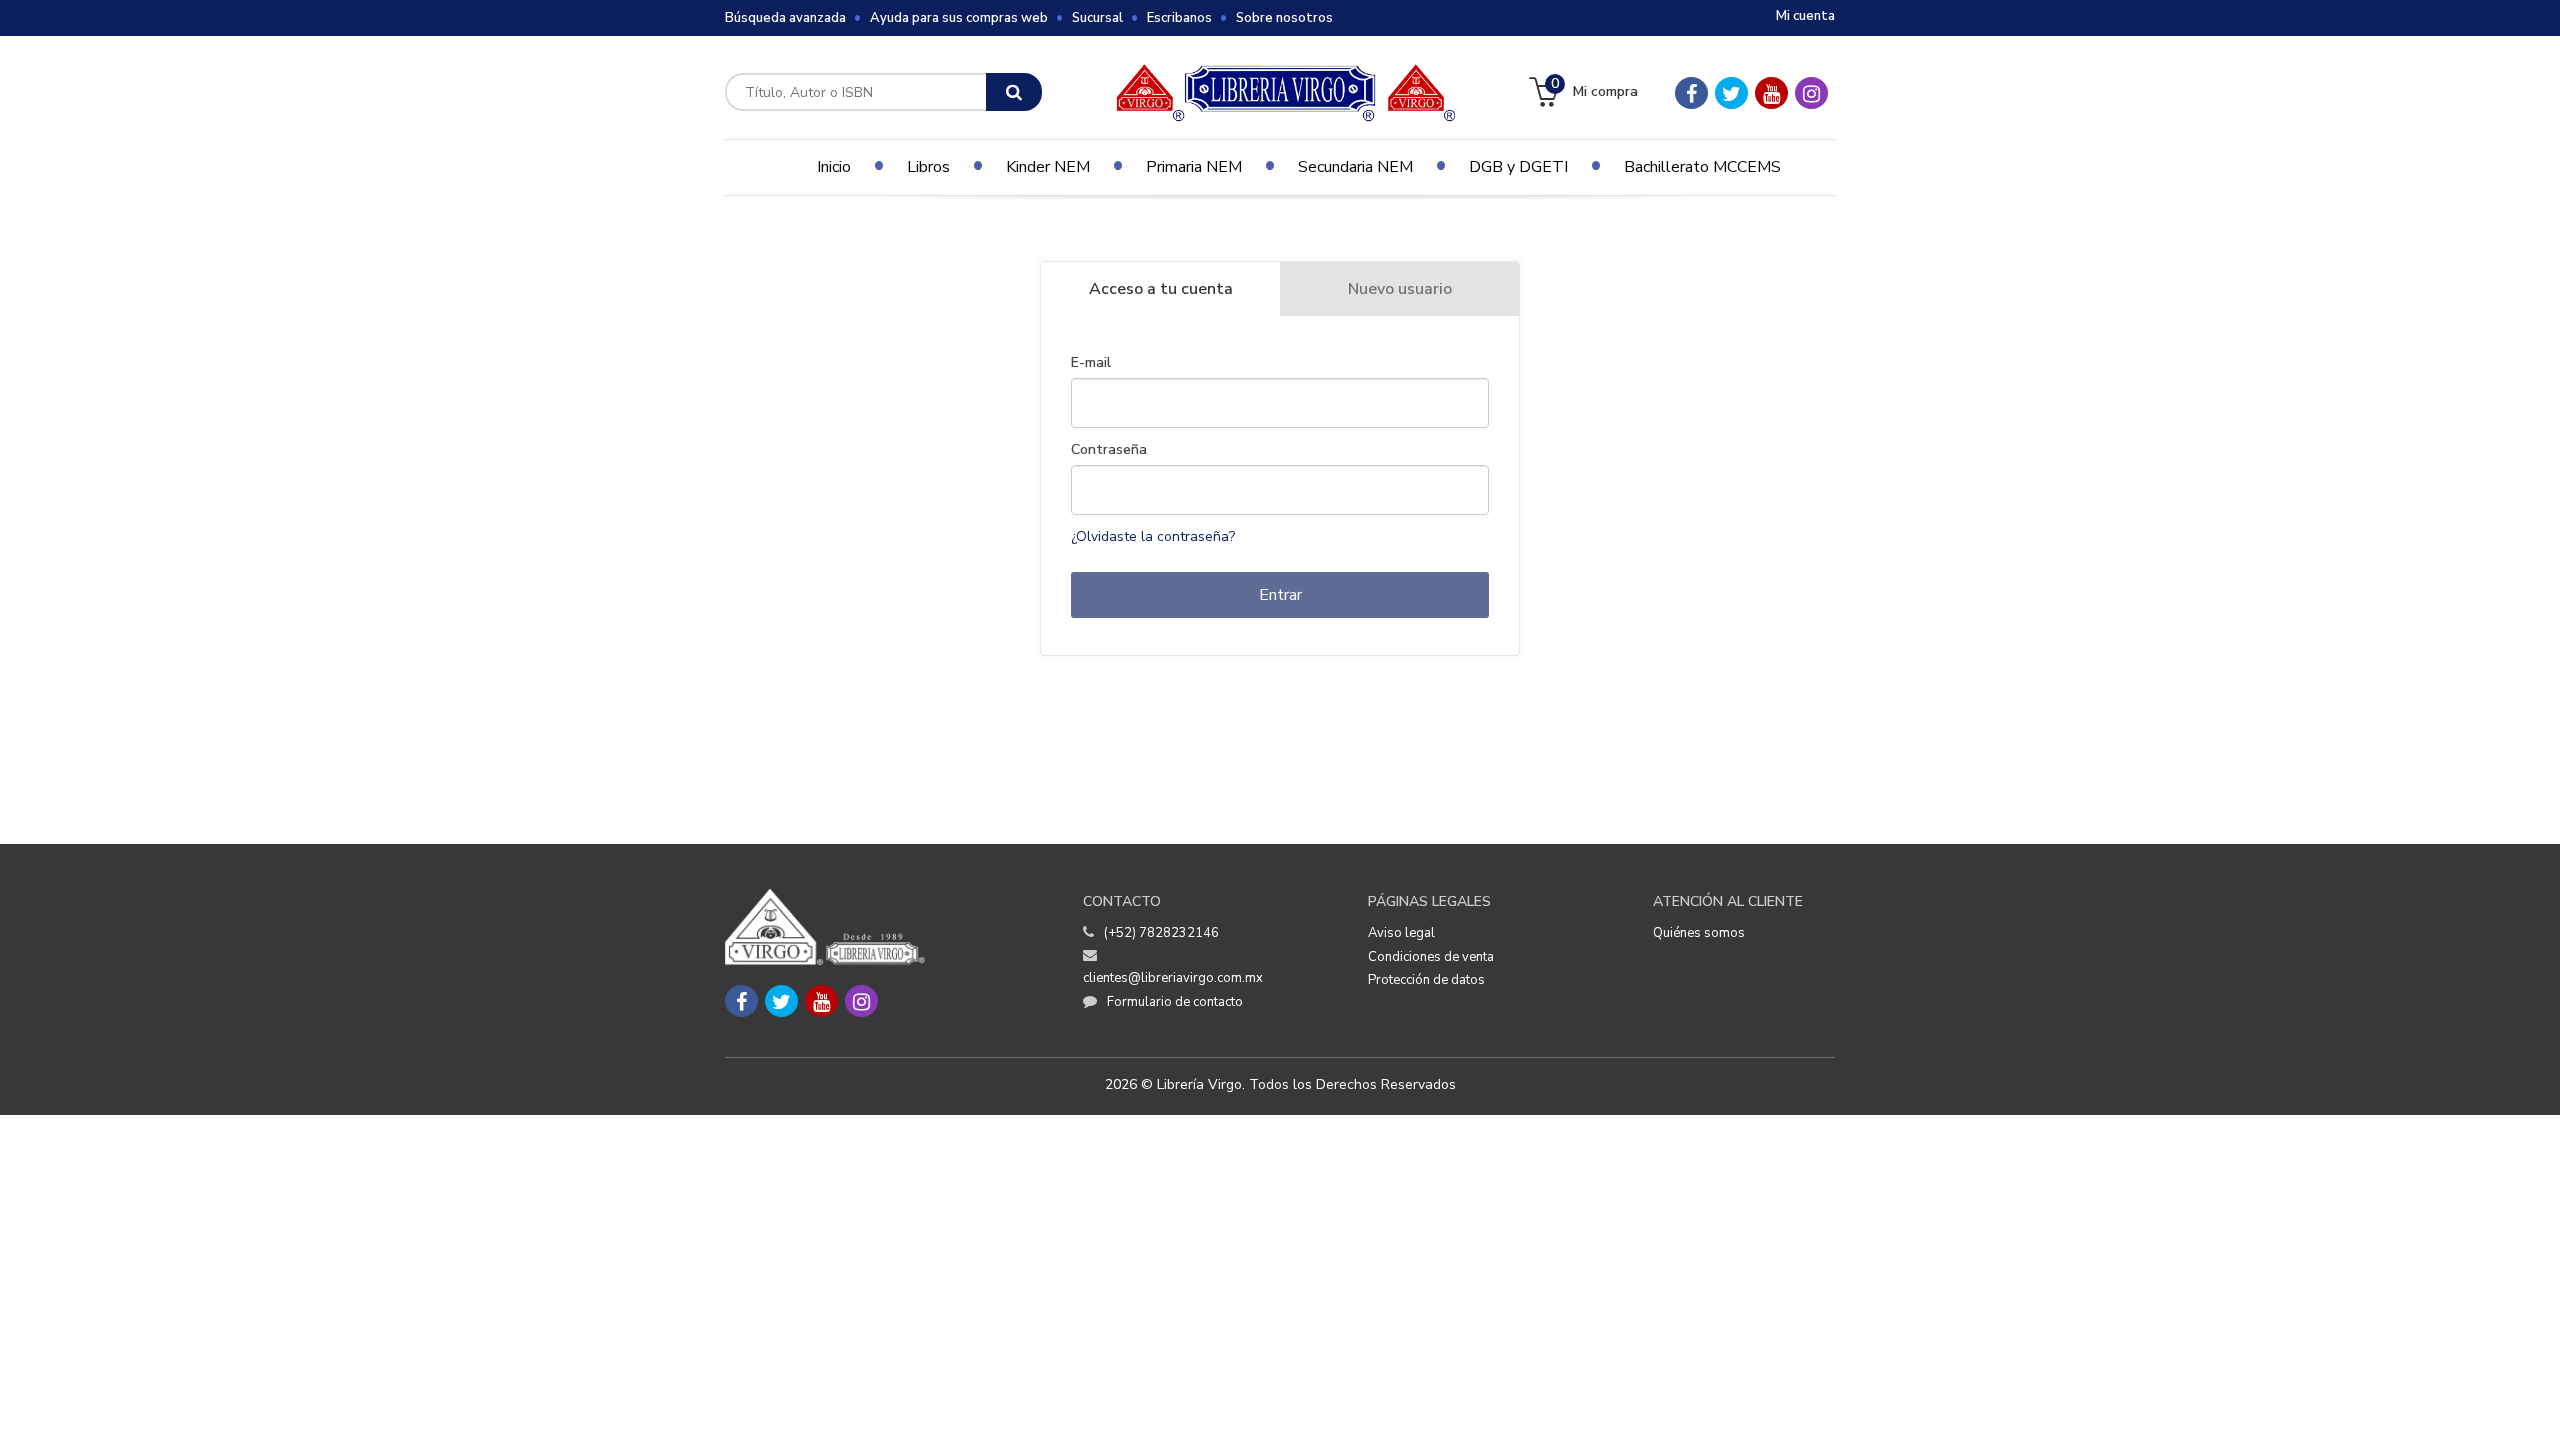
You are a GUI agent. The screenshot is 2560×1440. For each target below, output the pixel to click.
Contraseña (1109, 450)
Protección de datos (1426, 980)
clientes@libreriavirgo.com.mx (1173, 978)
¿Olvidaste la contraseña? (1153, 536)
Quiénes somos (1699, 933)
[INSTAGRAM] (1811, 93)
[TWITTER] (1731, 93)
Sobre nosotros (1284, 18)
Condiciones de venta (1431, 957)
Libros (928, 167)
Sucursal (1097, 18)
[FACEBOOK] (1691, 93)
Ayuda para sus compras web (959, 18)
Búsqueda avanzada (785, 18)
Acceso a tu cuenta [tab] (1161, 289)
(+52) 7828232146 (1161, 933)
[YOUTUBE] (1771, 93)
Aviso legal (1401, 933)
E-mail (1091, 363)
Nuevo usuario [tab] (1400, 289)
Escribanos (1179, 18)
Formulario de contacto (1175, 1002)
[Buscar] (1014, 92)
